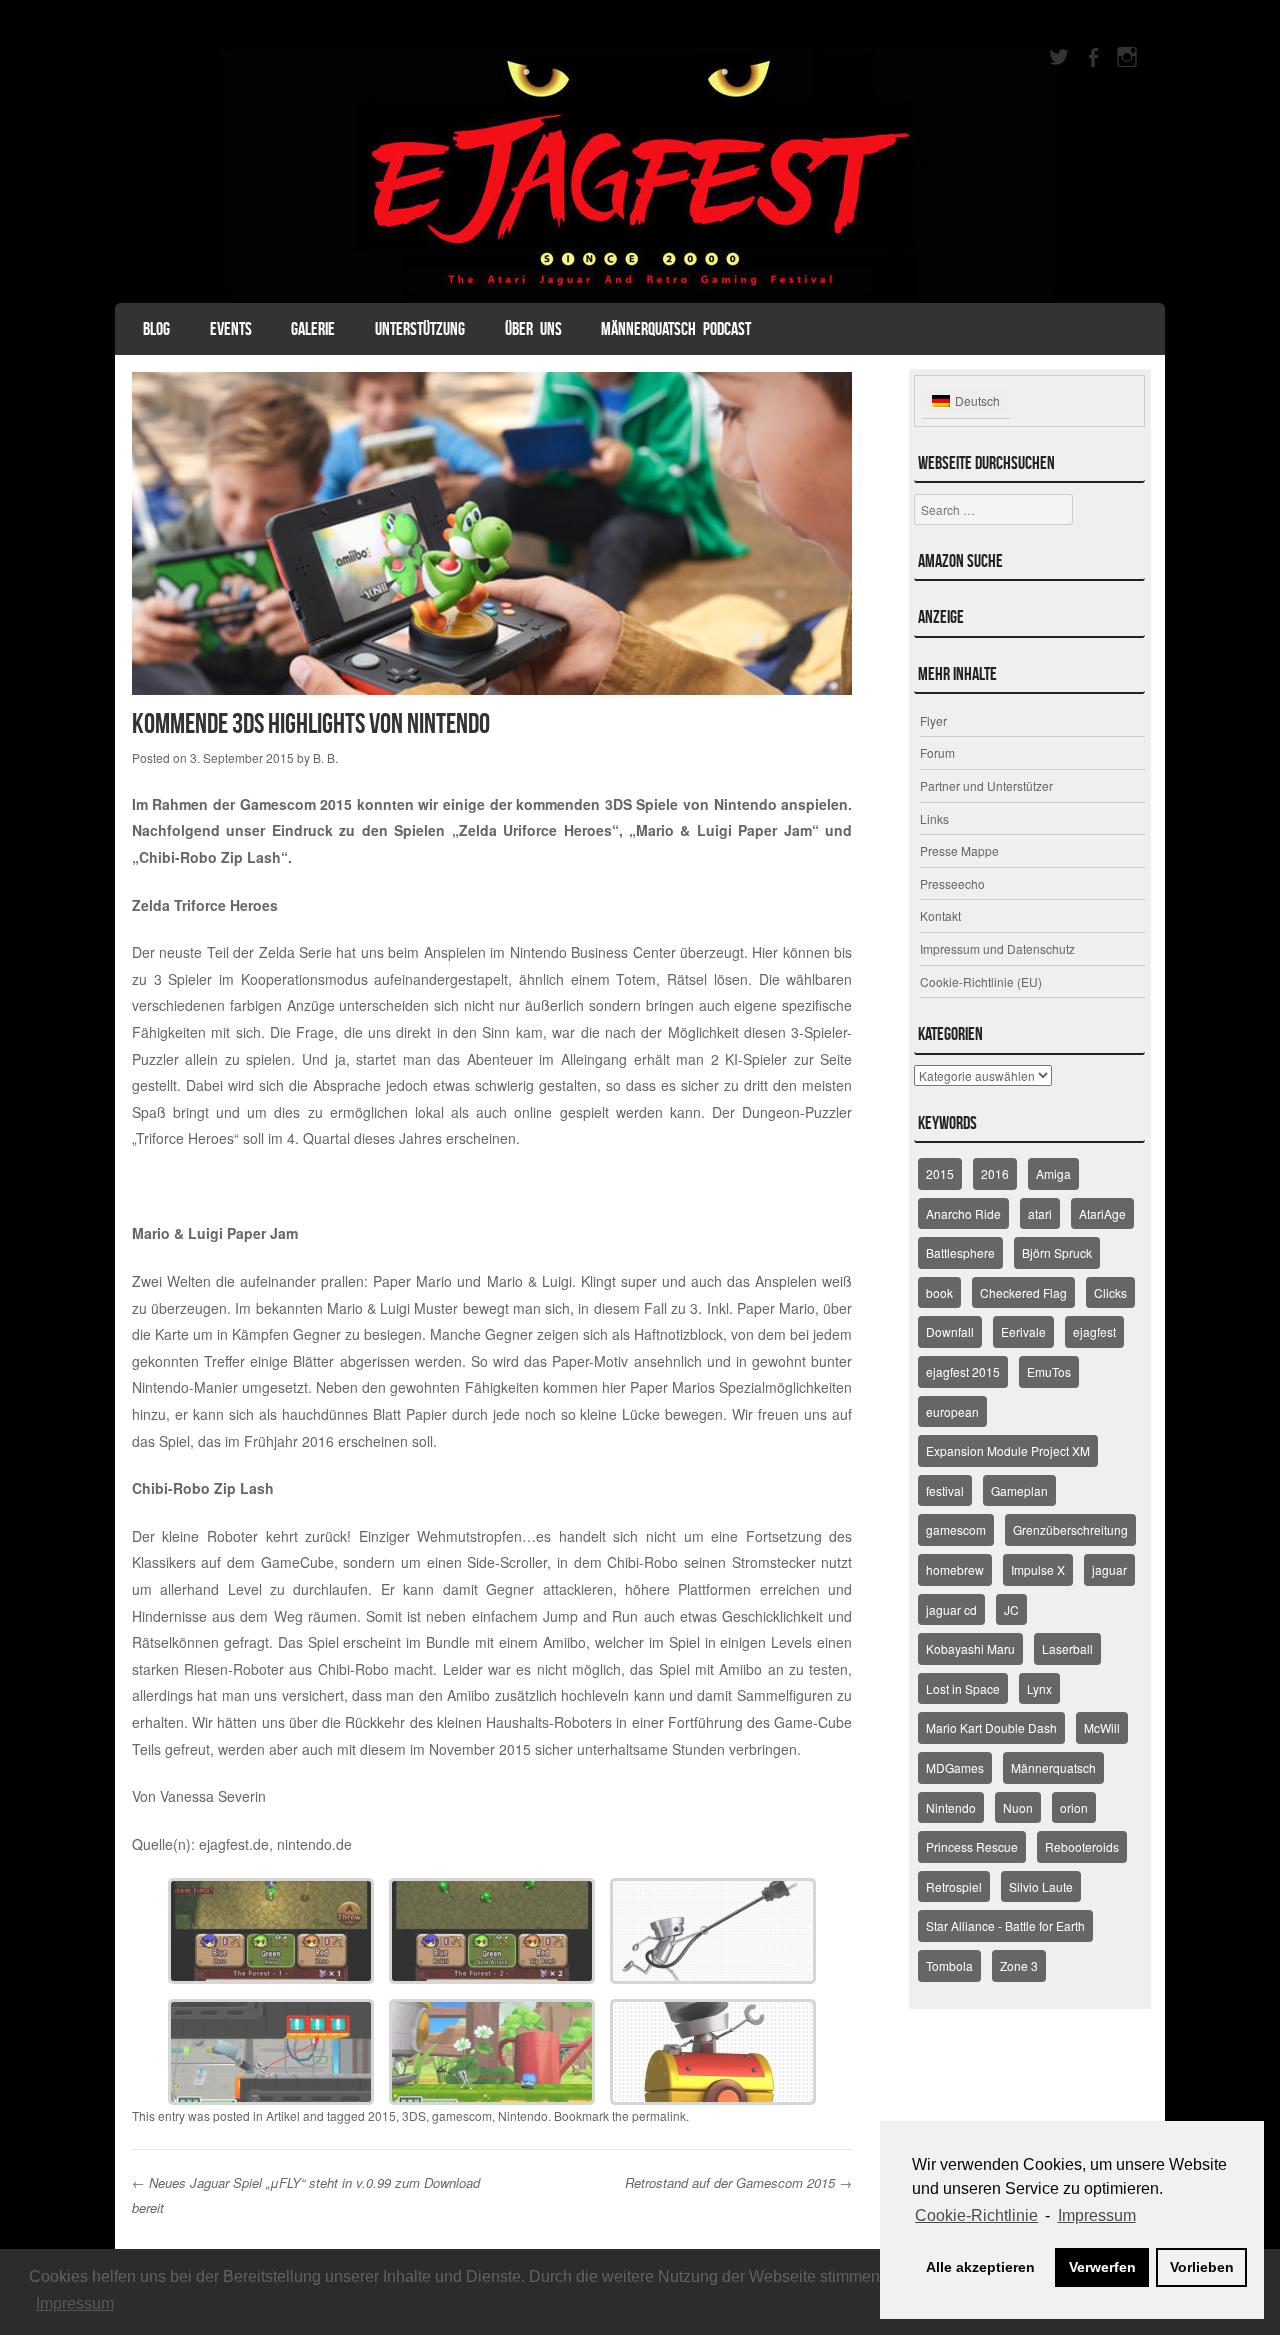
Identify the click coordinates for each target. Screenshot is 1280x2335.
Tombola (949, 1965)
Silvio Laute (1041, 1886)
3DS (414, 2115)
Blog (156, 329)
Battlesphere (960, 1252)
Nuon (1018, 1807)
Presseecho (952, 883)
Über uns (533, 329)
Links (934, 818)
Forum (937, 752)
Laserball (1067, 1648)
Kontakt (940, 915)
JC (1011, 1609)
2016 (995, 1173)
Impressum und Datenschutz (997, 948)
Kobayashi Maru (970, 1648)
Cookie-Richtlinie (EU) (981, 981)
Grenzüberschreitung (1070, 1529)
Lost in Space (963, 1688)
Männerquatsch (1053, 1767)
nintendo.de (314, 1844)
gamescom (462, 2115)
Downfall (950, 1331)
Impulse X (1038, 1569)
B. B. (325, 757)
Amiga (1053, 1173)
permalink (659, 2115)
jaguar (1109, 1569)
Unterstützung (420, 329)
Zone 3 (1019, 1965)
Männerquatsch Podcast (676, 329)
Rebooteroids (1082, 1846)
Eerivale (1023, 1331)
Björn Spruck (1057, 1252)
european (952, 1411)
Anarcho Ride (963, 1213)
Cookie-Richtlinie (976, 2215)
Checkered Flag (1023, 1292)
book (939, 1292)
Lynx (1039, 1688)
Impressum (75, 2303)
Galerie (313, 329)
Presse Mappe (959, 850)
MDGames (955, 1767)
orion (1074, 1807)
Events (231, 329)
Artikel (283, 2115)
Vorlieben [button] (1202, 2267)
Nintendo (523, 2115)
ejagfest (1094, 1331)
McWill (1102, 1727)
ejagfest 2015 (963, 1371)
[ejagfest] (640, 173)
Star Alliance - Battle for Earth (1005, 1925)
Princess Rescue (972, 1846)
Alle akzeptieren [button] (980, 2267)
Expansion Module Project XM (1008, 1450)
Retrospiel (954, 1886)
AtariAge (1102, 1213)
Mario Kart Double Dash (991, 1727)
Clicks (1110, 1292)
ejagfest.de (234, 1844)
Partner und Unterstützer (986, 785)
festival (945, 1490)
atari (1040, 1213)
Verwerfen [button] (1102, 2267)
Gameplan (1019, 1490)
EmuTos (1049, 1371)
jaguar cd (951, 1609)
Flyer (933, 720)
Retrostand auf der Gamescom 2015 (738, 2182)
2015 (382, 2115)
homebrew (955, 1569)
